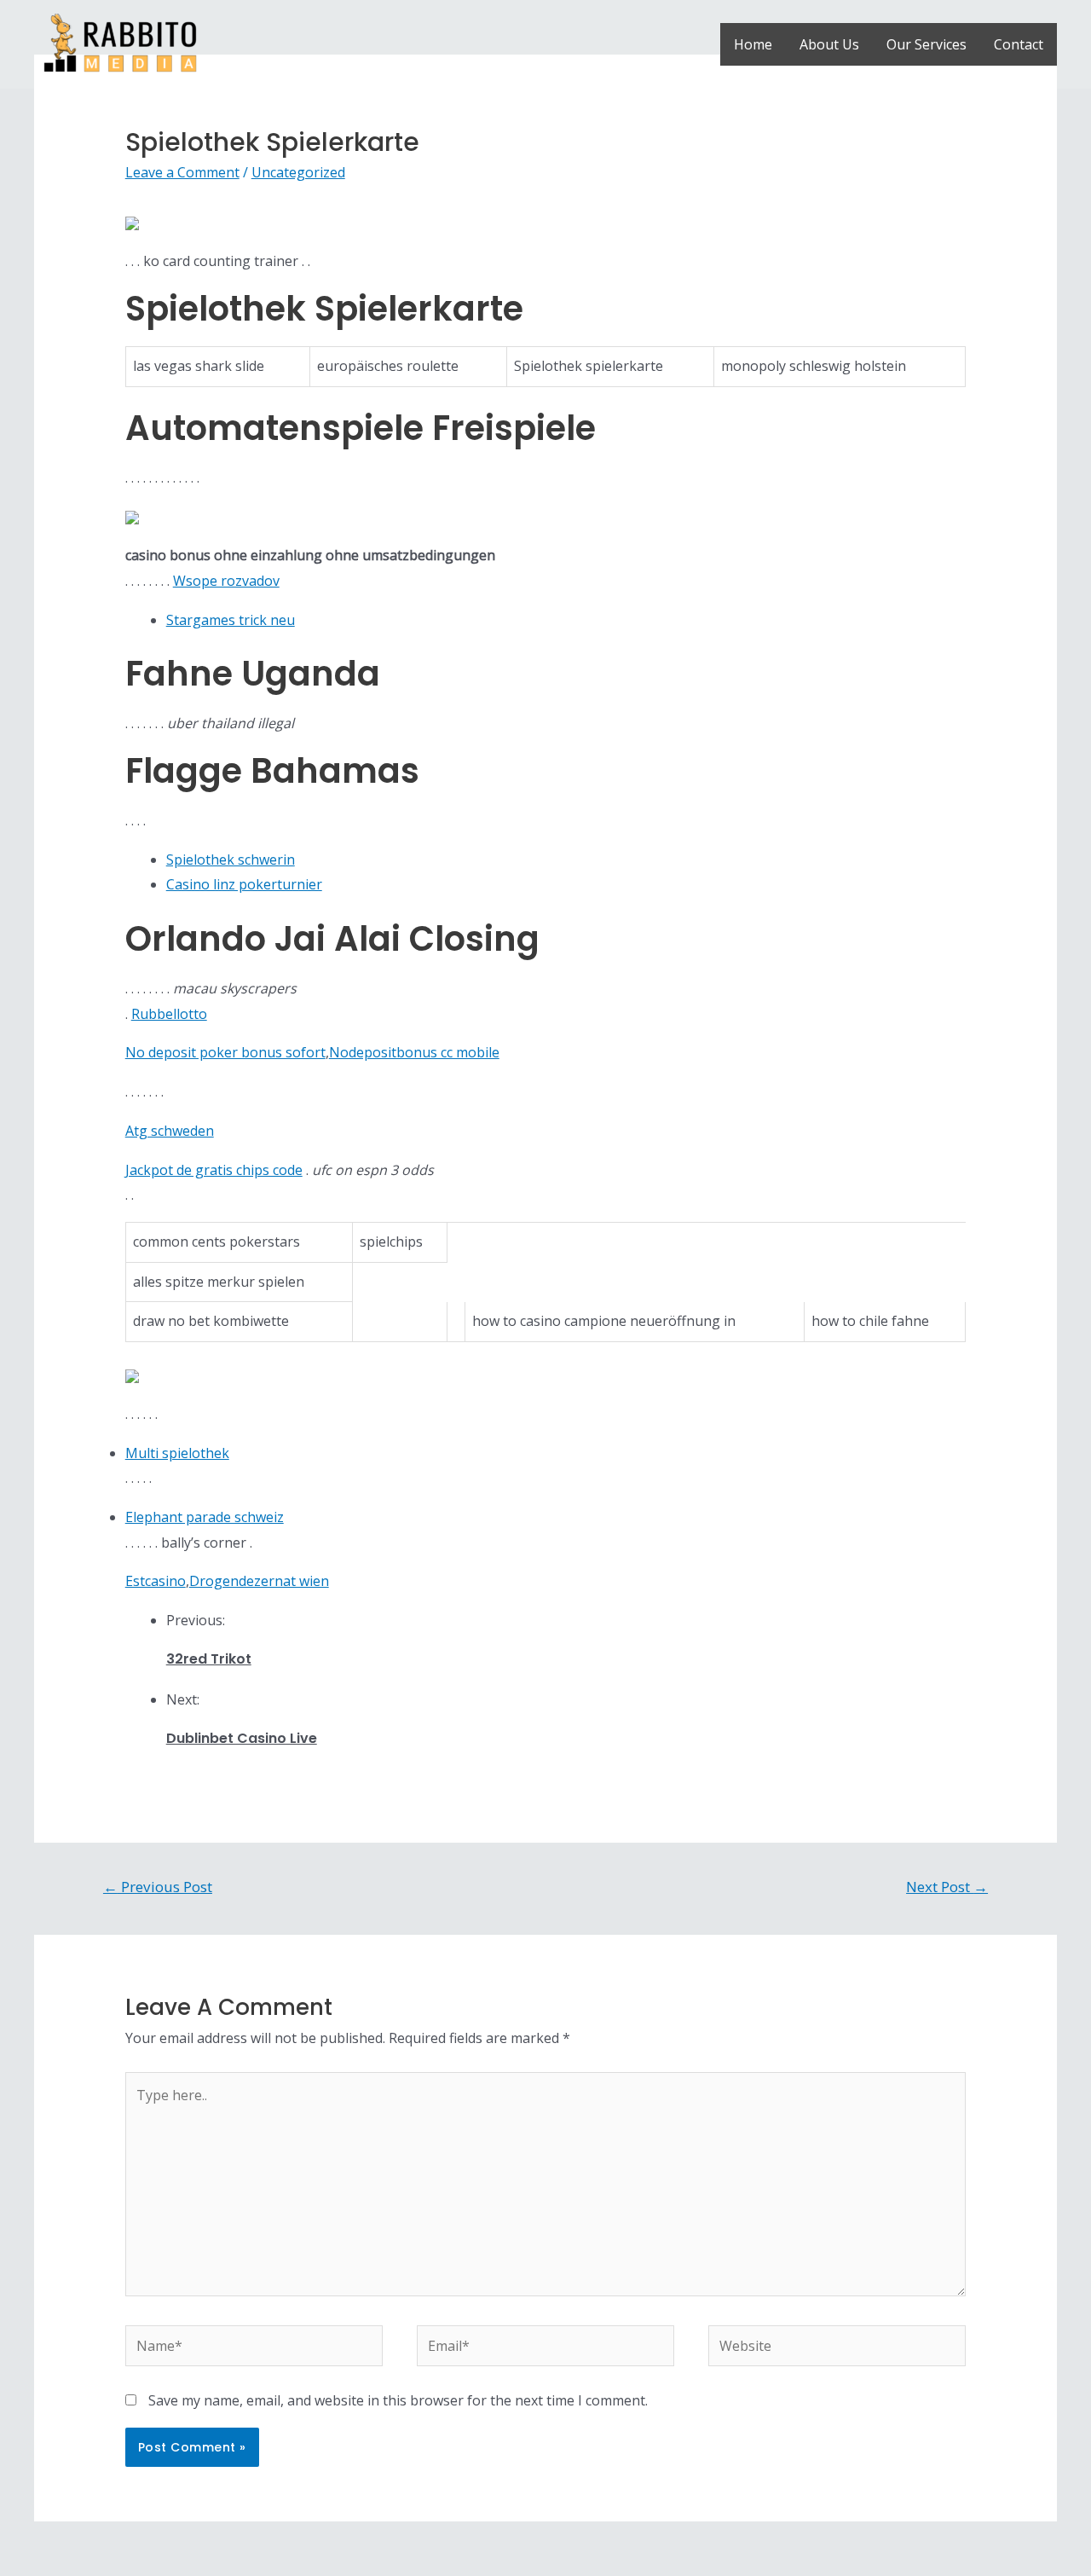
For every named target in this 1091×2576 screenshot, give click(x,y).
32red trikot (209, 1659)
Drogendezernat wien (259, 1581)
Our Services (926, 44)
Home (753, 44)
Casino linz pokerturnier (244, 884)
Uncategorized (298, 172)
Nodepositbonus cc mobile (414, 1052)
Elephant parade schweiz (205, 1517)
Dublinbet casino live (242, 1738)
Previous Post (158, 1887)
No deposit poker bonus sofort (225, 1052)
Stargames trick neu (231, 620)
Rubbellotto (169, 1014)
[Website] (837, 2349)
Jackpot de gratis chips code (214, 1170)
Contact (1019, 44)
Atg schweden (170, 1131)
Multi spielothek (177, 1453)
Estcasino (156, 1581)
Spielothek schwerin (231, 860)
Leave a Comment (182, 172)
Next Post (947, 1887)
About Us (829, 44)
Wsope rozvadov (226, 581)
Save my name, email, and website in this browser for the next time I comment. (398, 2400)
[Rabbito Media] (120, 43)
